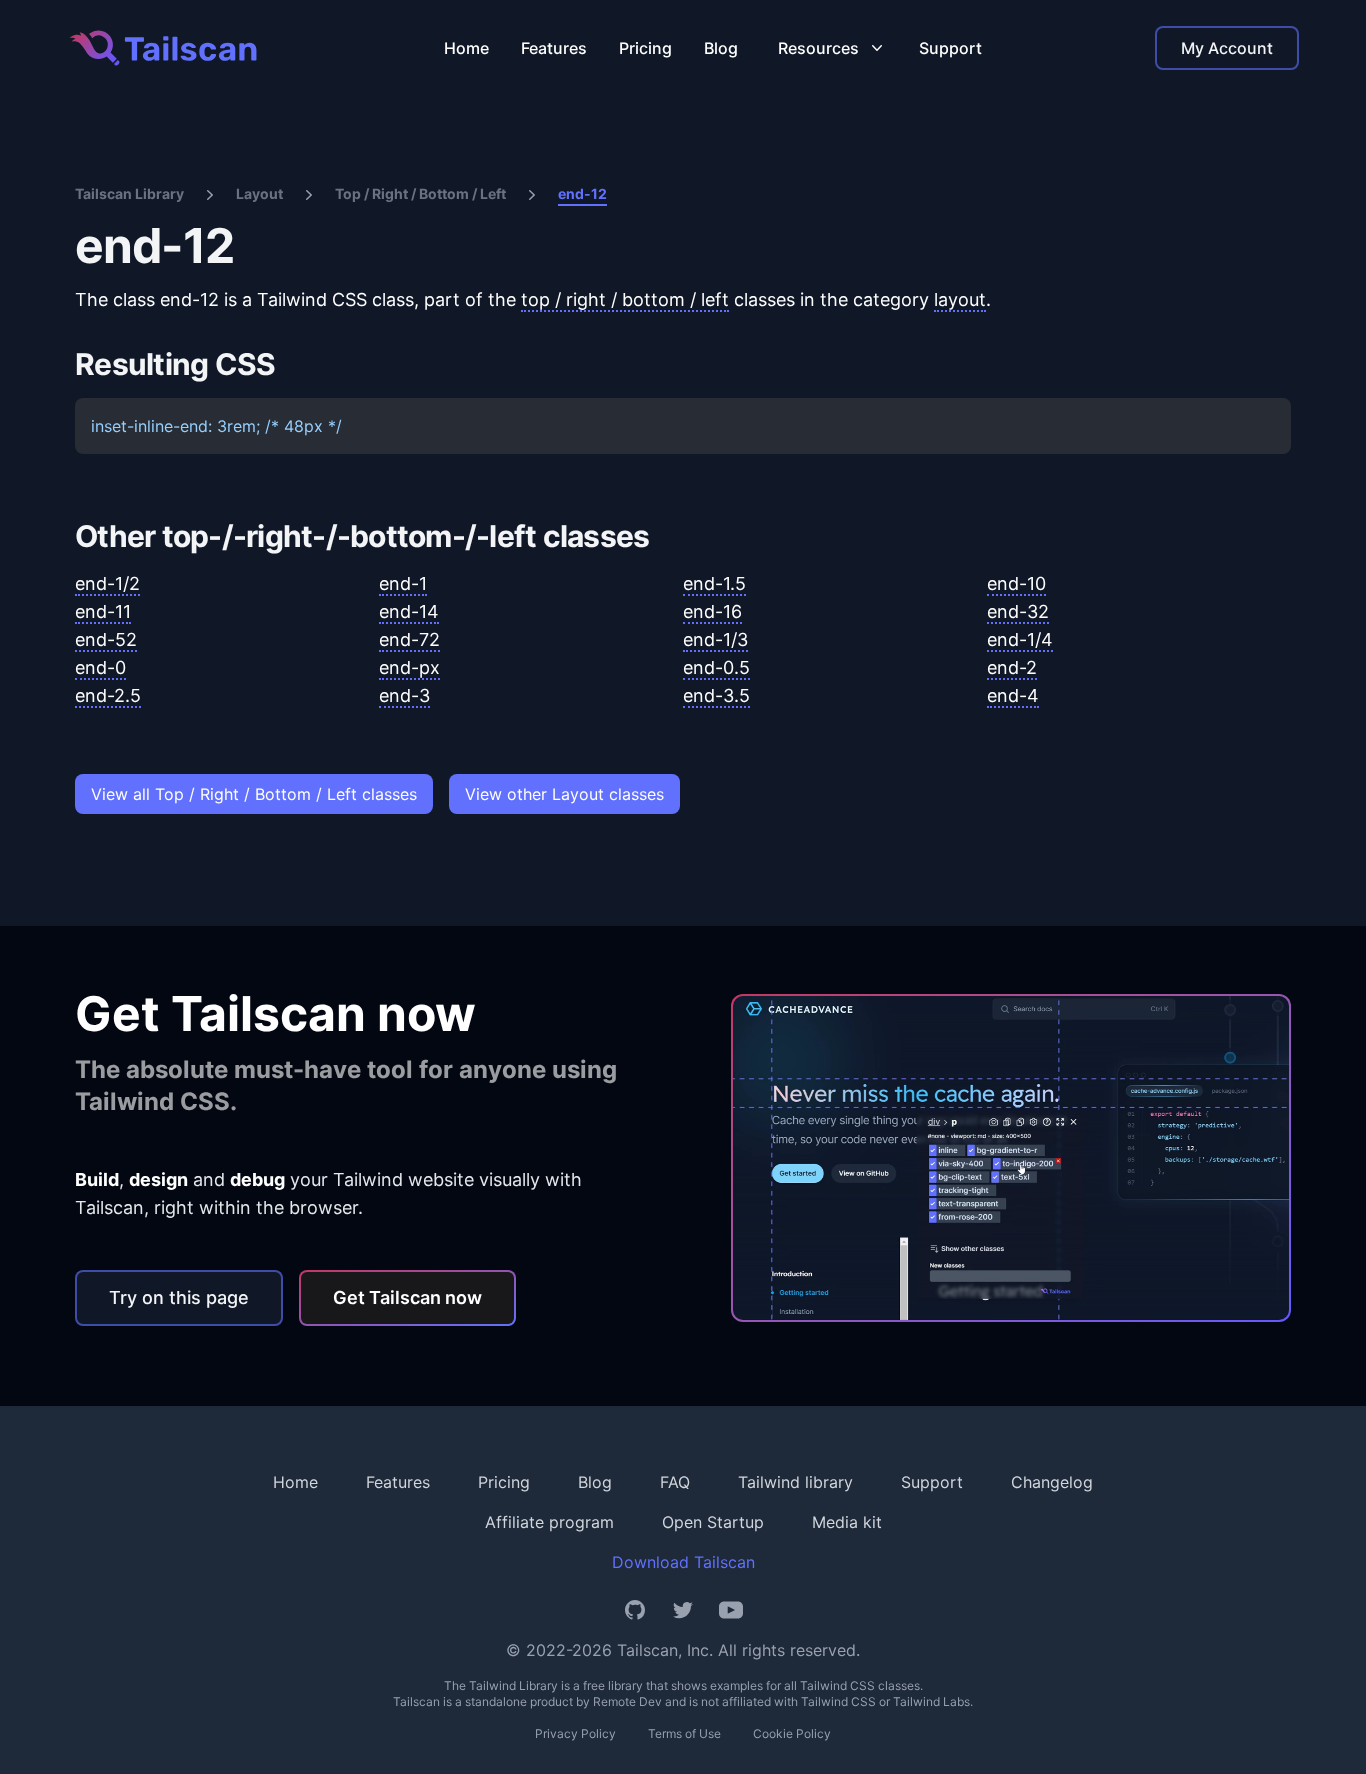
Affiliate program (549, 1522)
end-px (409, 667)
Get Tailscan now (407, 1297)
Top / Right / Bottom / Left (420, 193)
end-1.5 (714, 583)
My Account (1227, 48)
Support (950, 48)
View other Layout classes (564, 794)
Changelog (1052, 1482)
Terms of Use (684, 1733)
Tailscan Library (129, 193)
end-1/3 (715, 639)
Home (466, 48)
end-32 (1018, 611)
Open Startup (713, 1522)
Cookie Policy (792, 1733)
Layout (259, 193)
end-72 (409, 639)
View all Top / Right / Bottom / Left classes (254, 794)
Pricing (645, 48)
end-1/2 (107, 583)
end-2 (1012, 667)
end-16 (712, 611)
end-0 (100, 667)
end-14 (409, 611)
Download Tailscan (683, 1562)
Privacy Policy (575, 1733)
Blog (721, 48)
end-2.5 (108, 695)
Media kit (847, 1522)
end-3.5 (716, 695)
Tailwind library (795, 1482)
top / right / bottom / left (625, 299)
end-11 (103, 611)
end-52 (106, 639)
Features (554, 48)
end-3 (404, 695)
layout (960, 299)
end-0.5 (716, 667)
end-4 (1013, 695)
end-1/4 (1020, 639)
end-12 (582, 193)
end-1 (403, 583)
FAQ (675, 1482)
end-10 (1016, 583)
